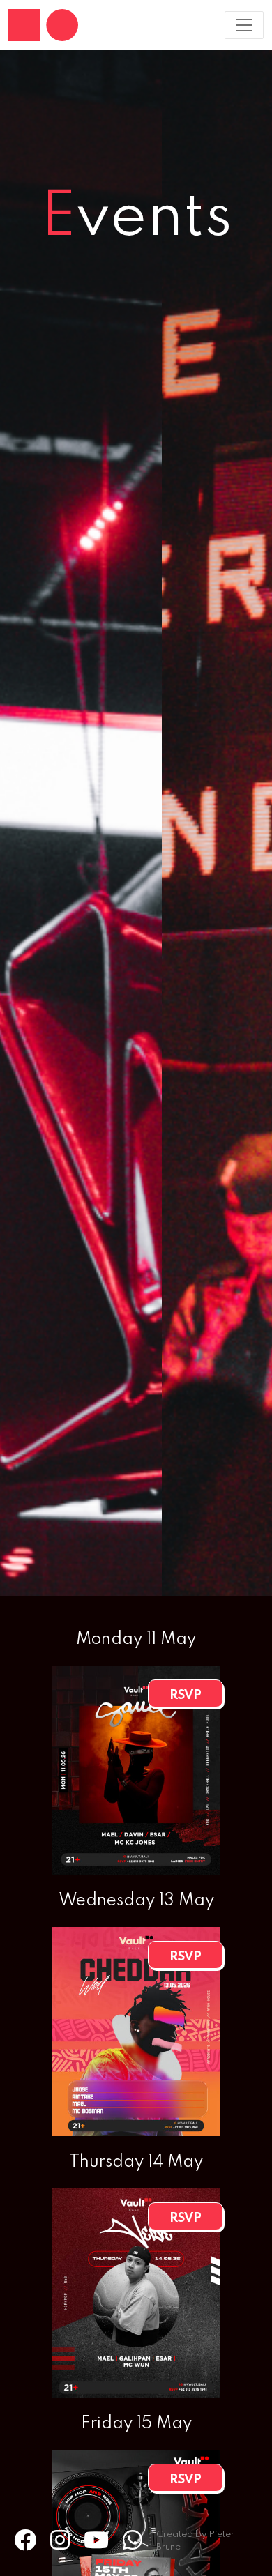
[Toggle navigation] (244, 25)
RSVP (186, 1695)
